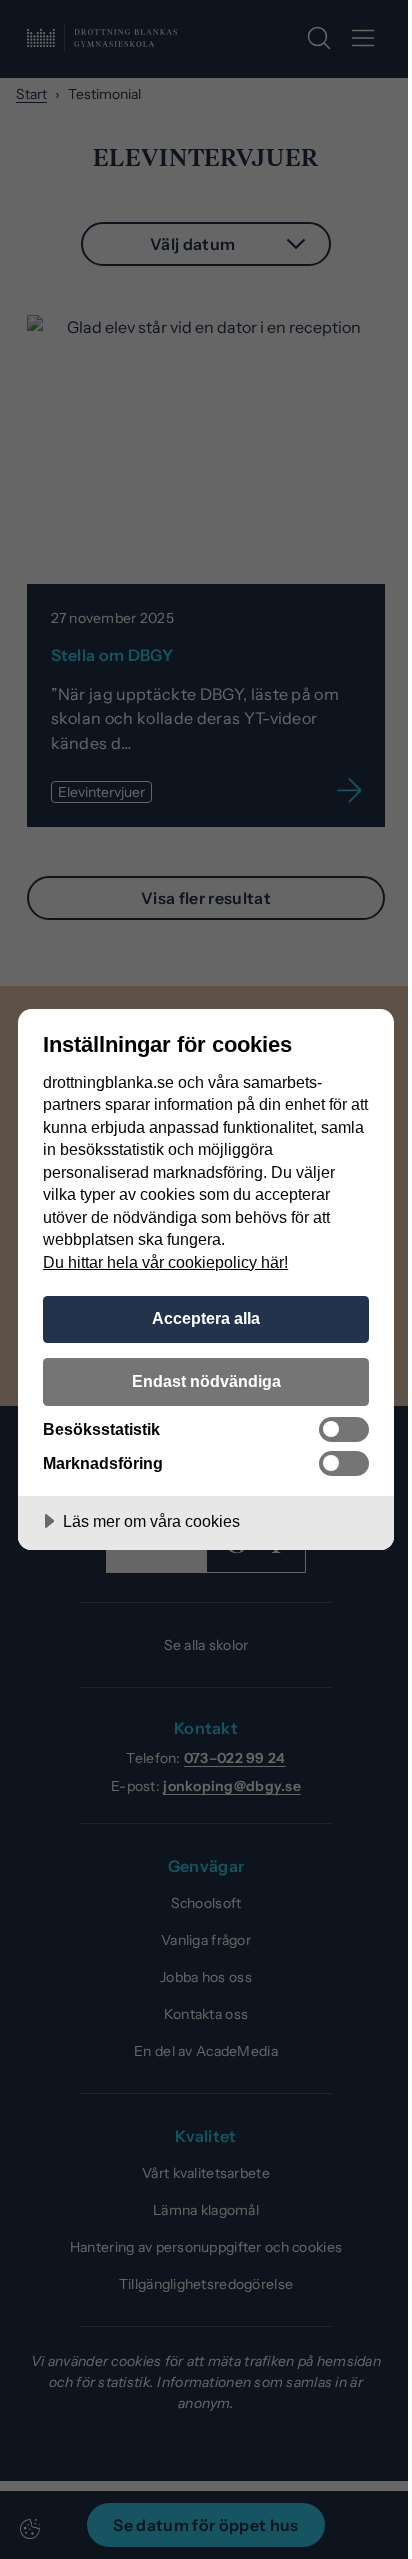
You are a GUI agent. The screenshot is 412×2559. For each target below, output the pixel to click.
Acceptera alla (206, 1318)
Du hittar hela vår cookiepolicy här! (165, 1262)
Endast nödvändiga (206, 1381)
